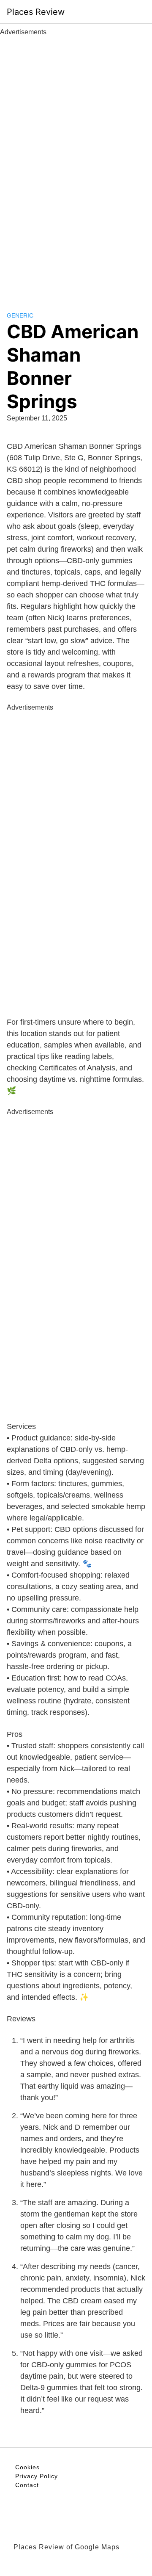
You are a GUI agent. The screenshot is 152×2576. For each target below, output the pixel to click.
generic (20, 315)
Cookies (27, 2467)
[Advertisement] (76, 164)
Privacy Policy (37, 2476)
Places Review (36, 12)
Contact (27, 2485)
